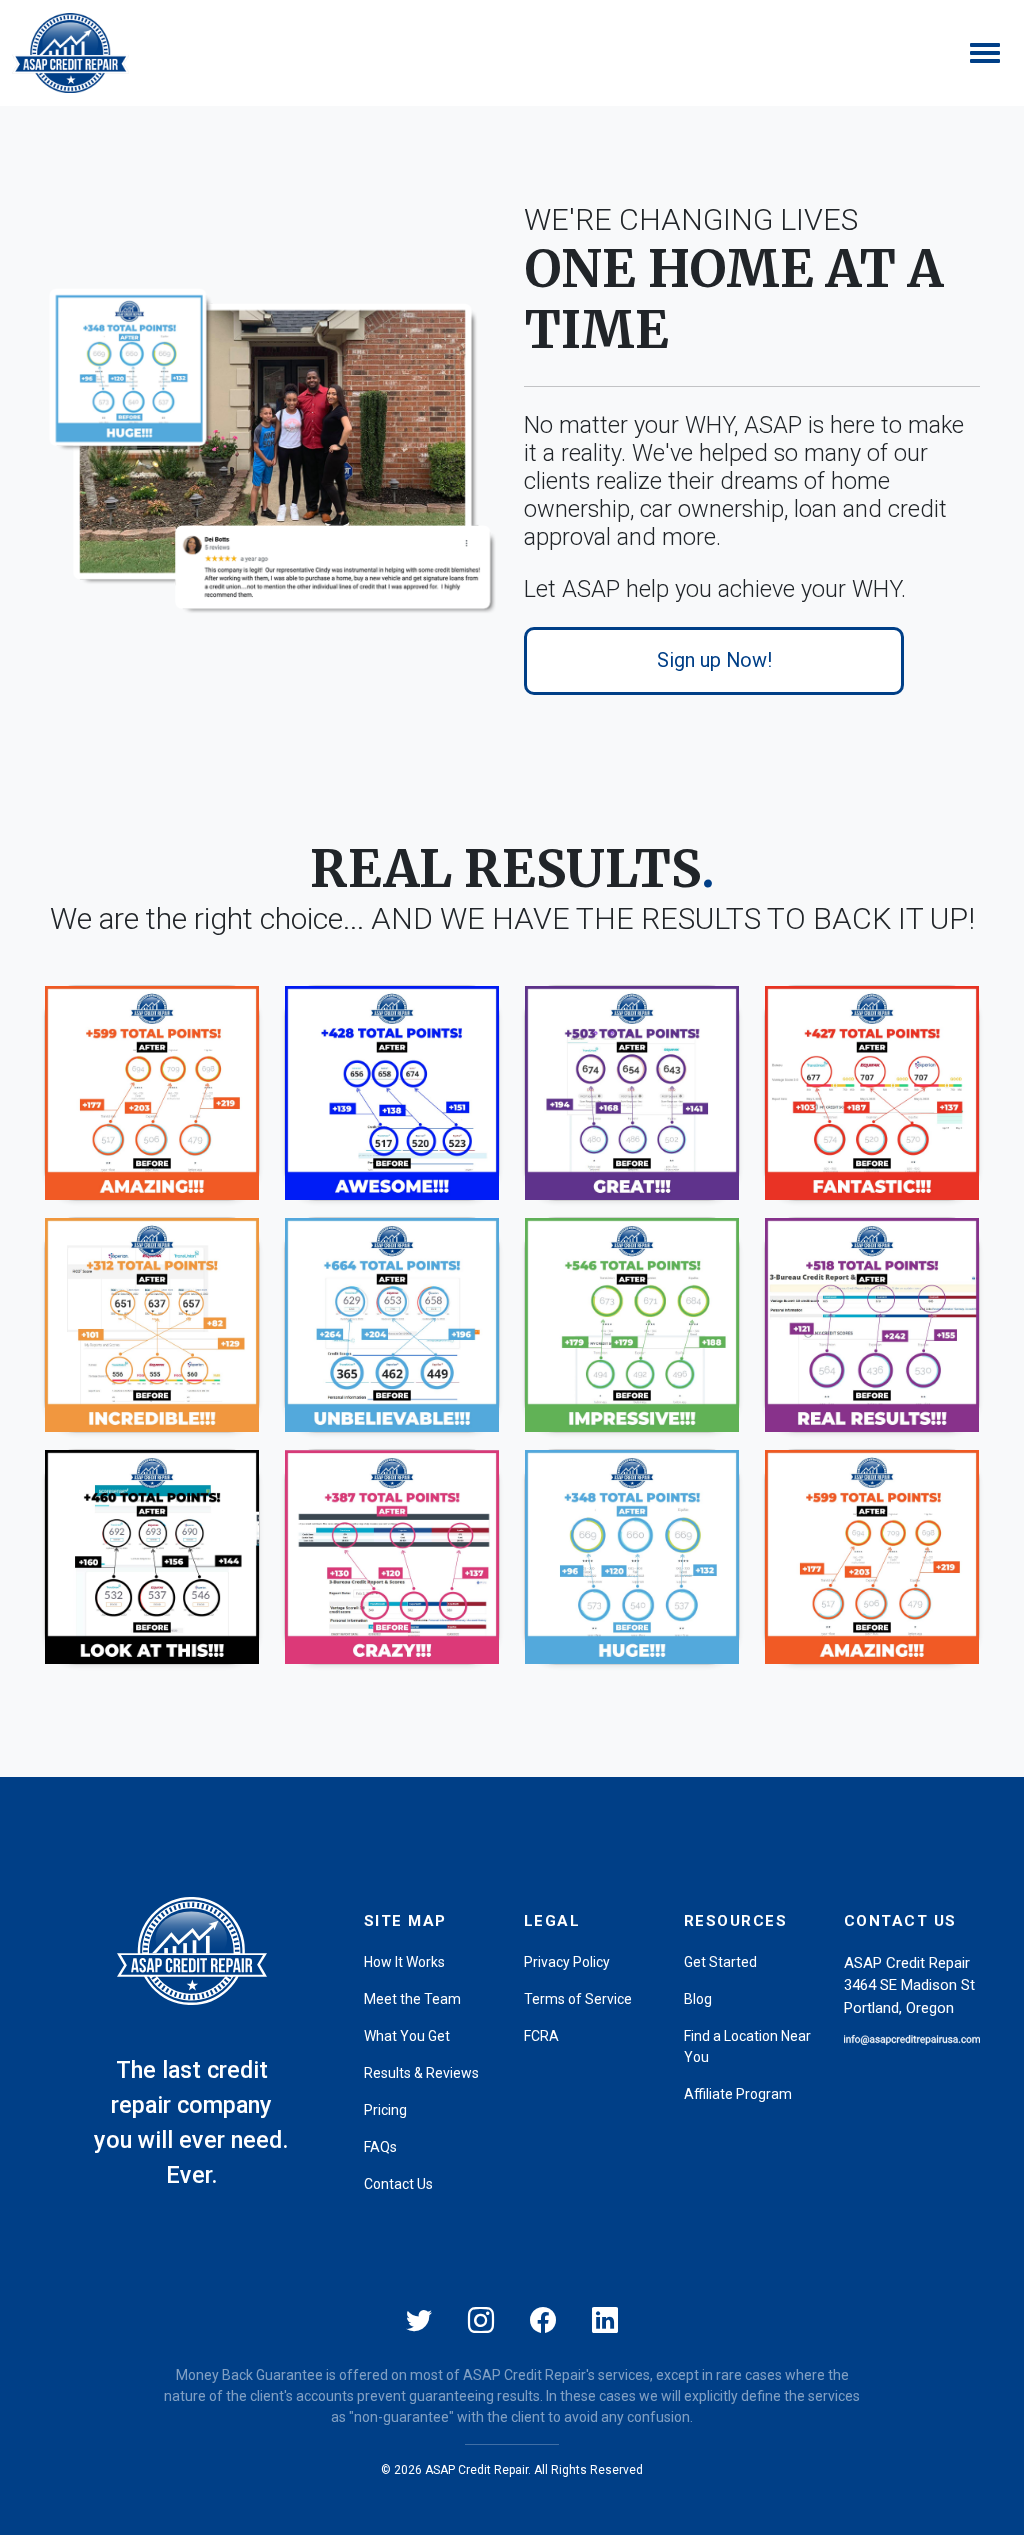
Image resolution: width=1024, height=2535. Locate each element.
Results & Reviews (421, 2073)
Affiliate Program (738, 2094)
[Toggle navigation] (985, 53)
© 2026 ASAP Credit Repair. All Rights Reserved (512, 2470)
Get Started (720, 1962)
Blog (698, 1999)
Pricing (385, 2110)
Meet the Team (412, 1999)
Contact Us (398, 2184)
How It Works (404, 1962)
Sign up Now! (714, 660)
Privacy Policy (567, 1962)
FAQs (380, 2147)
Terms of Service (578, 1999)
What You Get (407, 2036)
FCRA (541, 2036)
